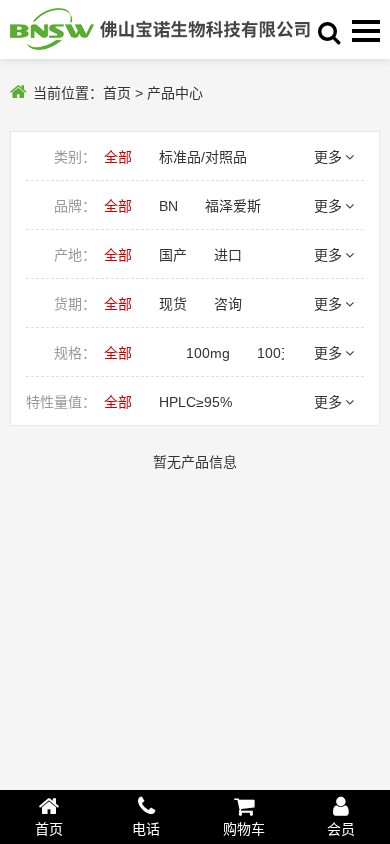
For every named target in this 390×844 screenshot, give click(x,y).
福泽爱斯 (233, 206)
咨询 (228, 304)
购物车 (244, 829)
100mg (208, 353)
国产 (173, 255)
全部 (118, 157)
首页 (117, 93)
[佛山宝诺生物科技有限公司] (160, 29)
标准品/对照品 (203, 157)
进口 (228, 255)
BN (168, 206)
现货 (173, 304)
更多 (328, 157)
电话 (146, 829)
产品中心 (175, 93)
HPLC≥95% (195, 402)
